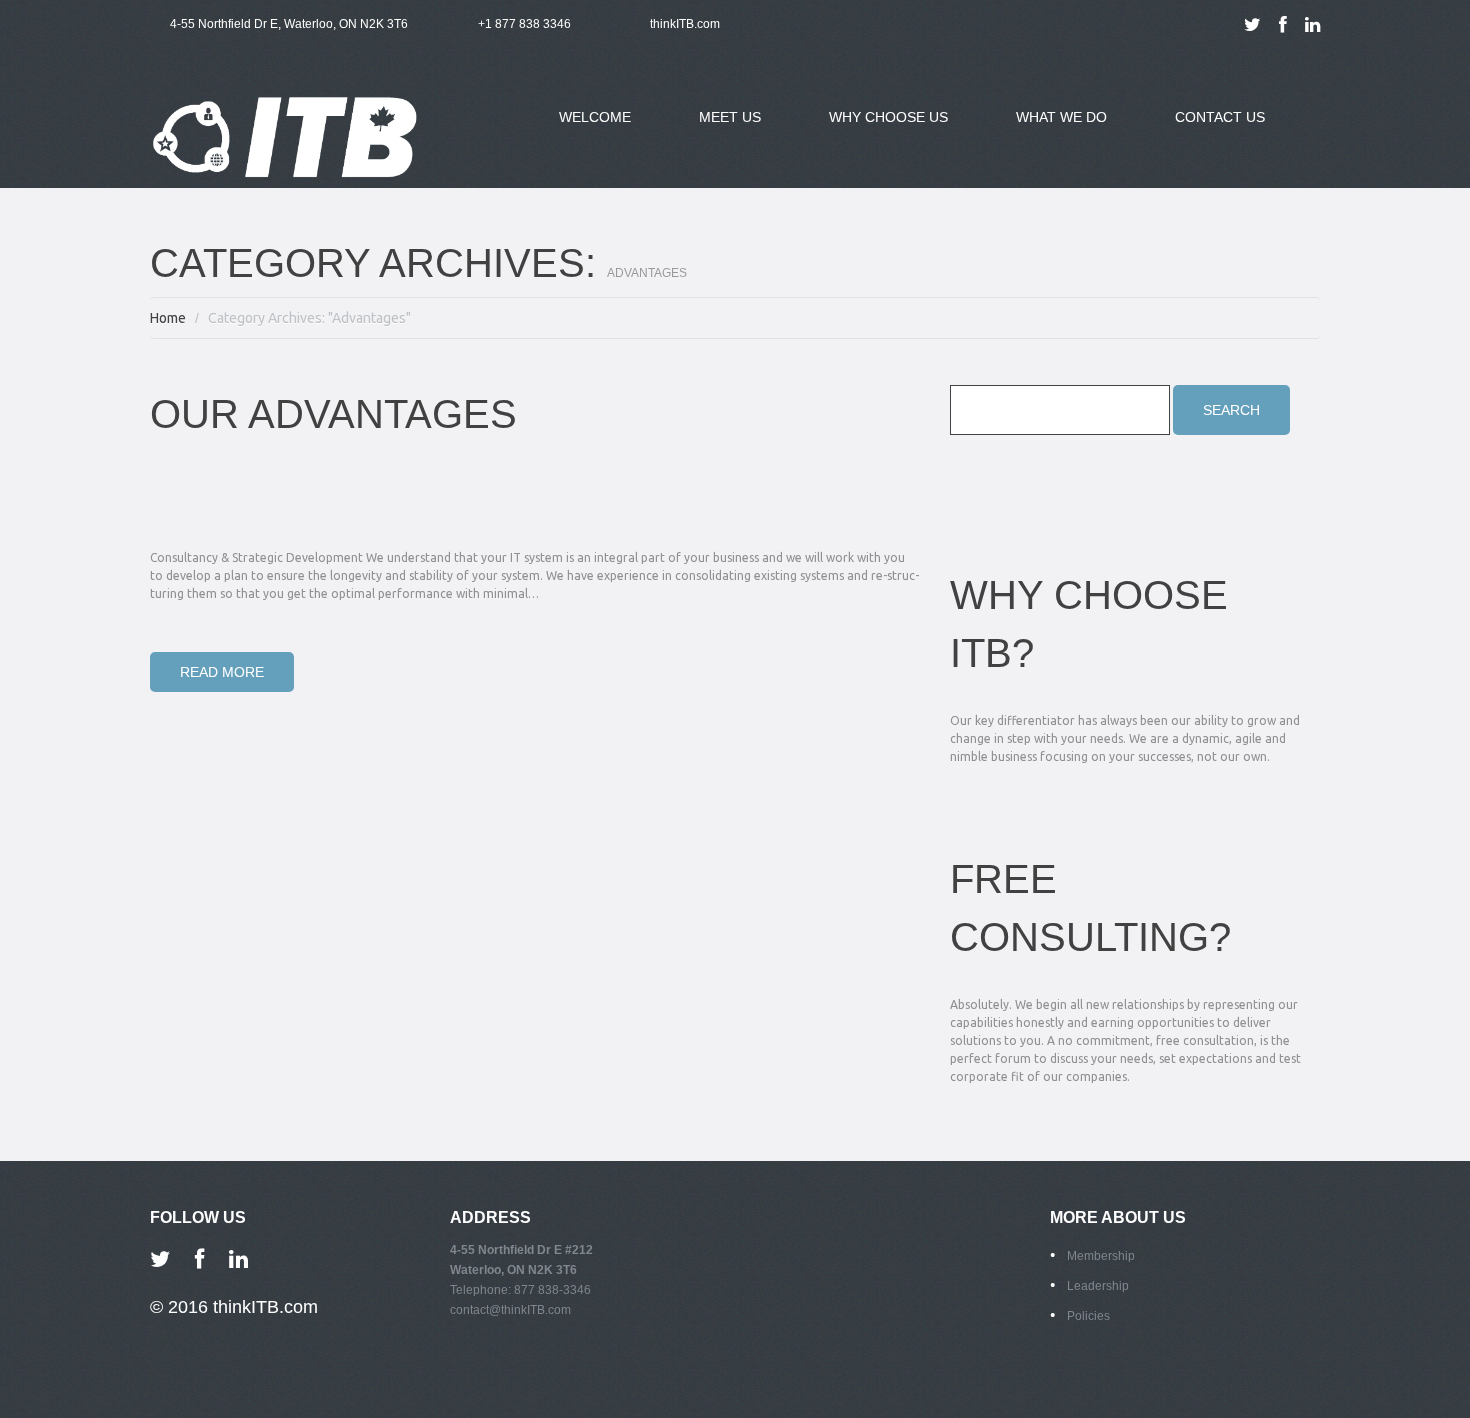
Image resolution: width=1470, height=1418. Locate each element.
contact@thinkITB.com (510, 1310)
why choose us (873, 129)
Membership (1101, 1256)
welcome (595, 117)
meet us (715, 129)
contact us (1220, 117)
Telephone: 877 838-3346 (520, 1290)
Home (168, 318)
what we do (1046, 129)
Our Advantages (333, 414)
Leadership (1098, 1286)
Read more (222, 672)
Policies (1088, 1316)
